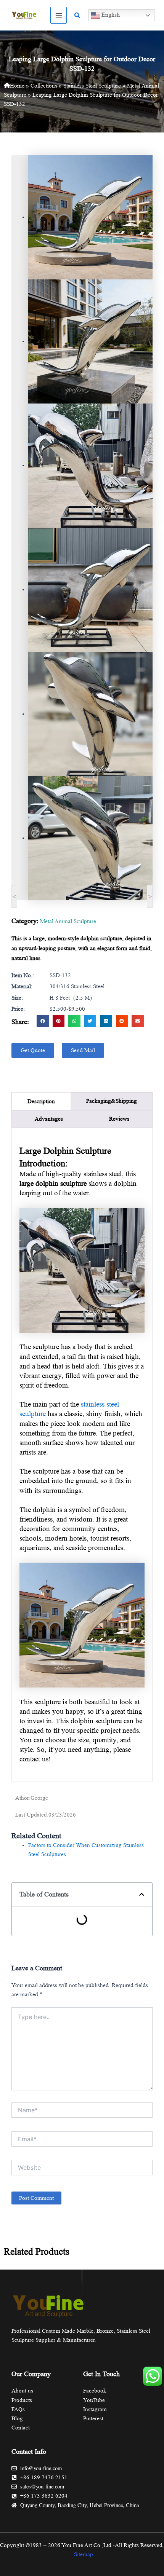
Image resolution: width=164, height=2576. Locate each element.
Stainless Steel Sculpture (92, 86)
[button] (77, 15)
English (110, 15)
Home (17, 86)
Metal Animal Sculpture (68, 921)
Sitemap (84, 2554)
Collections (44, 86)
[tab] (41, 1101)
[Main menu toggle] (59, 15)
